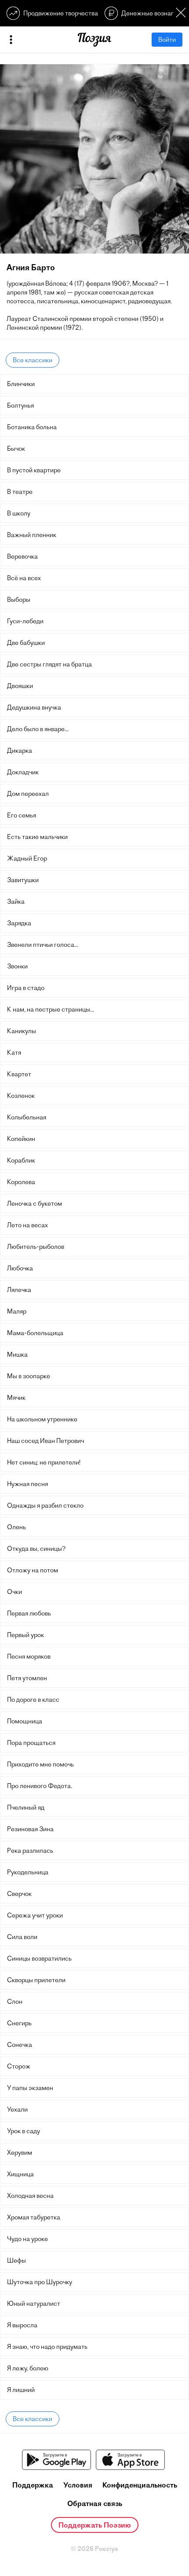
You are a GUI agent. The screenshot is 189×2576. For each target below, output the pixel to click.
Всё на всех (24, 578)
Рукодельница (28, 1872)
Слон (15, 2002)
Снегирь (19, 2023)
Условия (78, 2485)
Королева (21, 1182)
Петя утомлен (27, 1678)
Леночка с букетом (35, 1203)
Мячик (16, 1398)
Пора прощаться (31, 1743)
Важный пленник (32, 535)
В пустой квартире (34, 470)
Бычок (16, 449)
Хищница (20, 2174)
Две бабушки (26, 643)
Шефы (16, 2260)
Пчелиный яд (26, 1807)
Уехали (17, 2109)
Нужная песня (27, 1484)
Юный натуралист (34, 2304)
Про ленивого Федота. (40, 1786)
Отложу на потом (33, 1570)
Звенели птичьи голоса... (43, 945)
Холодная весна (30, 2196)
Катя (14, 1052)
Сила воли (22, 1937)
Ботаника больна (32, 427)
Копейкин (21, 1139)
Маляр (17, 1311)
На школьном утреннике (42, 1419)
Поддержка (33, 2485)
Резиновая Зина (30, 1829)
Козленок (21, 1096)
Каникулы (22, 1031)
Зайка (16, 902)
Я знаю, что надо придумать (47, 2347)
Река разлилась (30, 1851)
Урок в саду (24, 2131)
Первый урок (25, 1635)
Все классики (33, 360)
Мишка (17, 1354)
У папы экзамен (30, 2088)
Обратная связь (95, 2503)
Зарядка (19, 923)
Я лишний (21, 2390)
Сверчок (19, 1894)
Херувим (20, 2153)
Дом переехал (28, 794)
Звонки (17, 966)
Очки (15, 1592)
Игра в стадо (26, 988)
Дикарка (20, 751)
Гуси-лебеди (25, 621)
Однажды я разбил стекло (45, 1505)
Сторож (19, 2066)
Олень (16, 1527)
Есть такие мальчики (37, 837)
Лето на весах (27, 1225)
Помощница (25, 1721)
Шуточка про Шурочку (40, 2282)
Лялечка (19, 1290)
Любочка (20, 1268)
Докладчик (23, 772)
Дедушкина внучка (34, 707)
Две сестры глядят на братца (49, 664)
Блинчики (21, 384)
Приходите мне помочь (40, 1764)
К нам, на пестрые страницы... (51, 1009)
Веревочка (22, 556)
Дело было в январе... (38, 729)
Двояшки (20, 686)
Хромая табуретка (34, 2217)
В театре (20, 492)
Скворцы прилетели (36, 1980)
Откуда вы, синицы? (36, 1549)
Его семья (22, 815)
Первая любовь (29, 1613)
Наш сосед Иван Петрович (45, 1441)
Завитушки (23, 880)
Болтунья (20, 405)
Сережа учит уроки (35, 1915)
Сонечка (20, 2045)
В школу (19, 513)
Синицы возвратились (39, 1958)
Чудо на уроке (27, 2239)
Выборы (19, 600)
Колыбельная (27, 1117)
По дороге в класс (33, 1700)
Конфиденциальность (140, 2485)
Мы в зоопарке (29, 1376)
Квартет (19, 1074)
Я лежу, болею (28, 2368)
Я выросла (22, 2325)
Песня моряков (29, 1656)
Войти (167, 40)
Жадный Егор (27, 858)
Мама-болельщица (35, 1333)
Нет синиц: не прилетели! (44, 1462)
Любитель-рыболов (36, 1247)
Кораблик (21, 1160)
